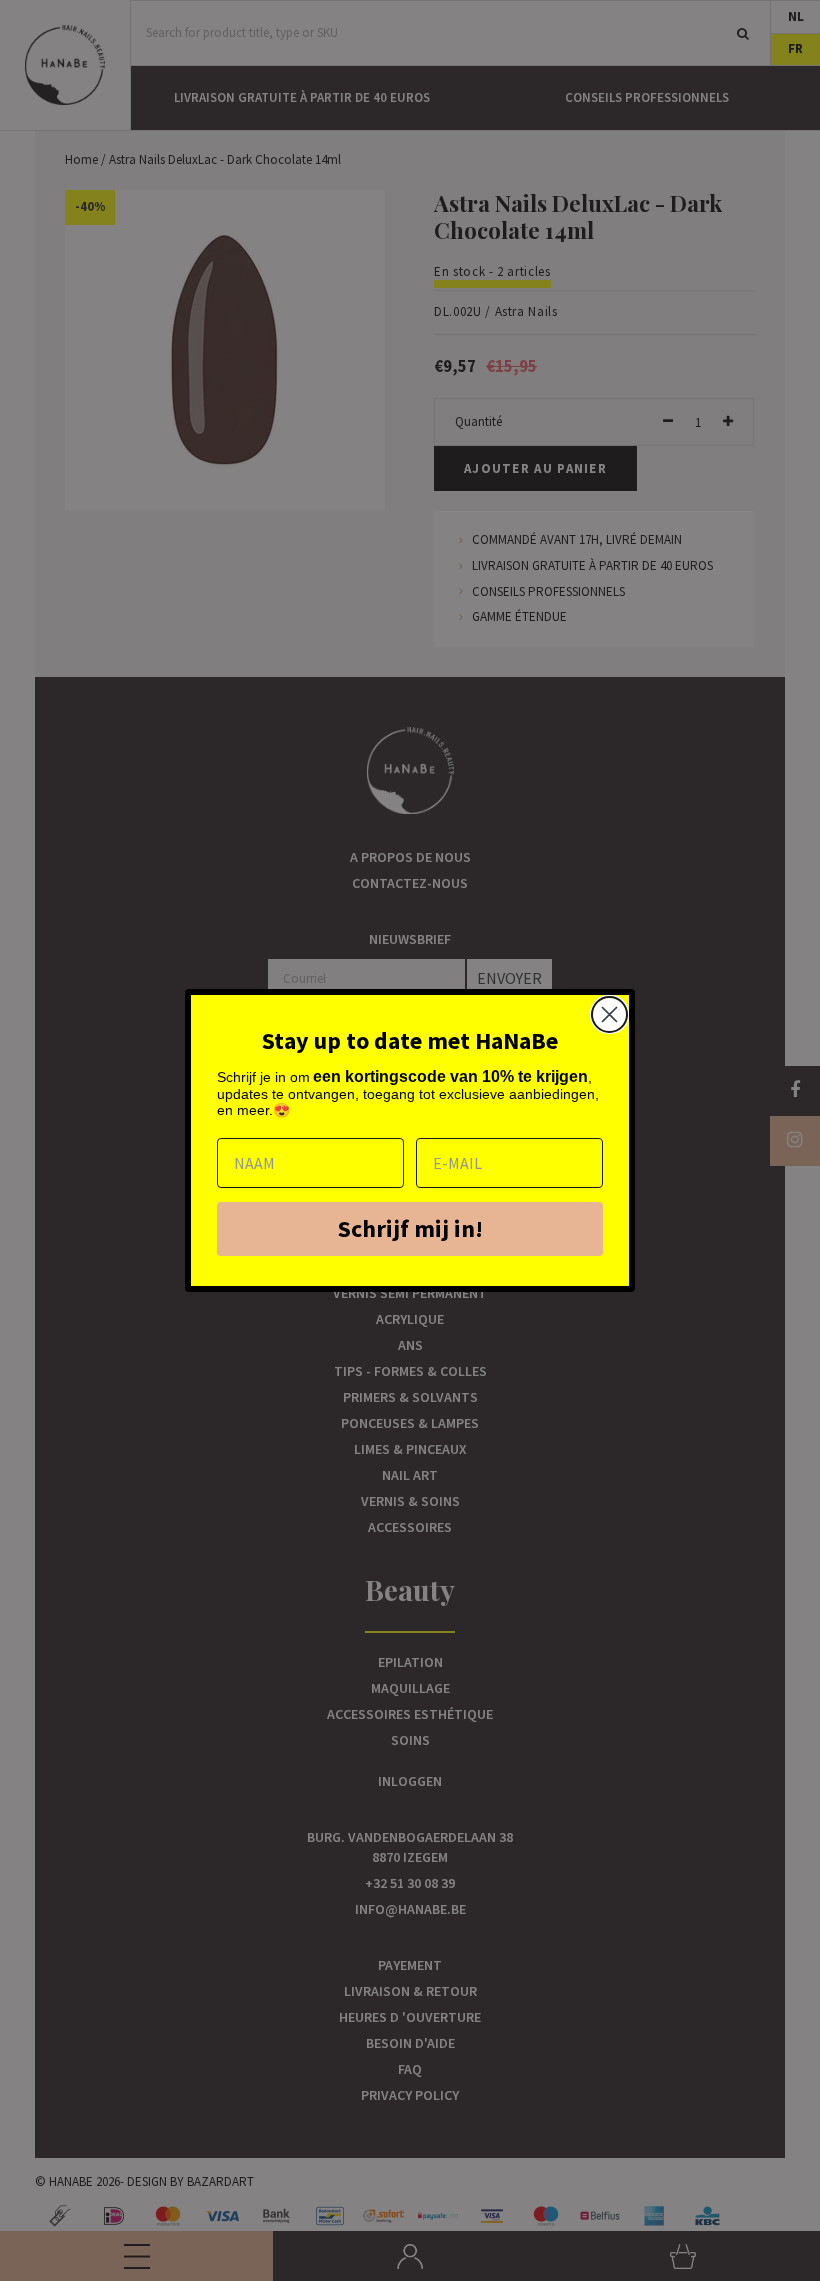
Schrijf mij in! (410, 1228)
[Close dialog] (609, 1014)
